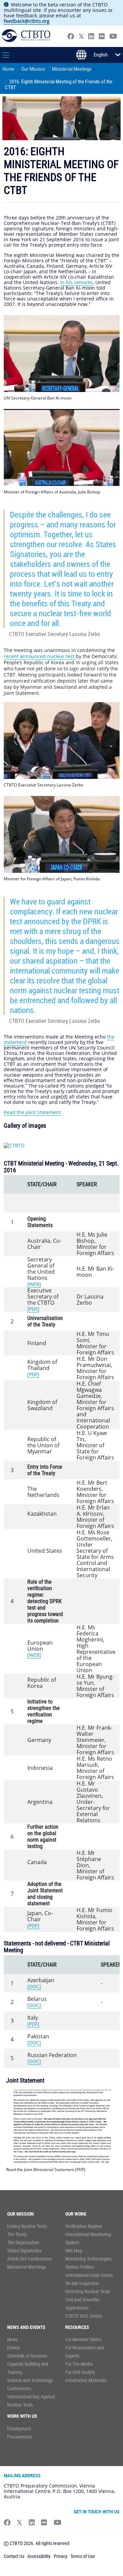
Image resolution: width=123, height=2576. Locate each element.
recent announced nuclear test (40, 656)
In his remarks (77, 282)
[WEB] (34, 1284)
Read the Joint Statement (32, 1112)
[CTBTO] (14, 1145)
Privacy (60, 2556)
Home (8, 69)
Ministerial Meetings (72, 69)
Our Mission (33, 69)
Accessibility (39, 2556)
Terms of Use (83, 2556)
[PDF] (33, 1309)
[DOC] (34, 1986)
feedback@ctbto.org (27, 21)
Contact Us (14, 2556)
